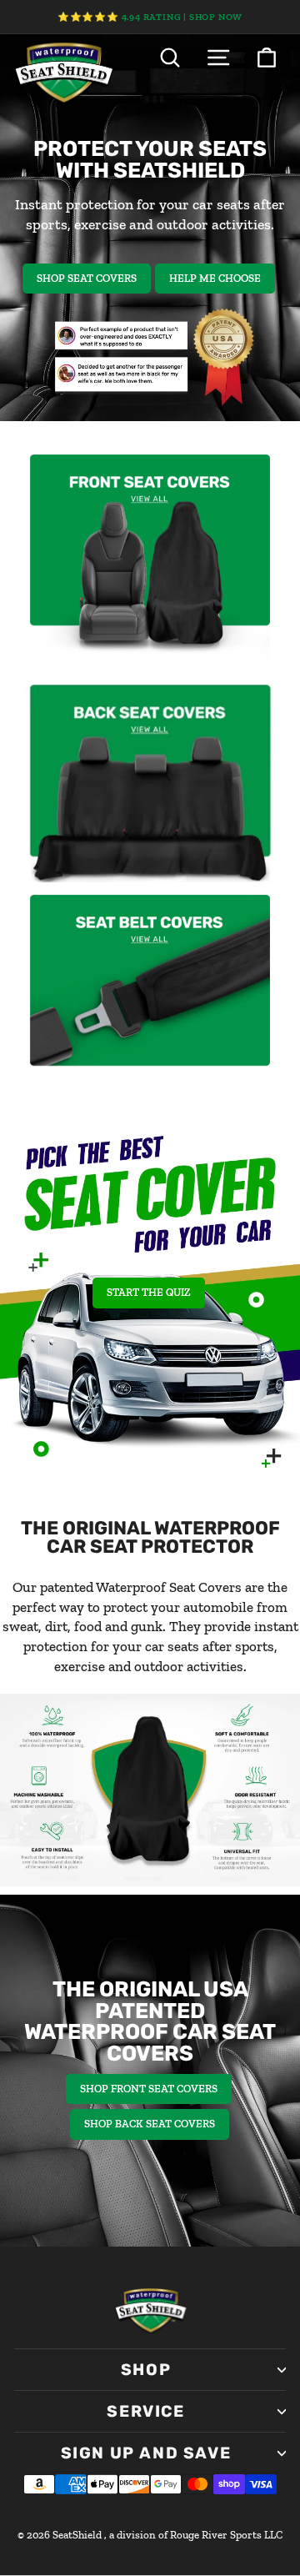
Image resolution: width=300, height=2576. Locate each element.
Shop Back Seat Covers (150, 2124)
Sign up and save (146, 2453)
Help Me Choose (215, 278)
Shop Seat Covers (87, 278)
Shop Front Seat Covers (149, 2089)
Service (145, 2411)
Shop (146, 2370)
